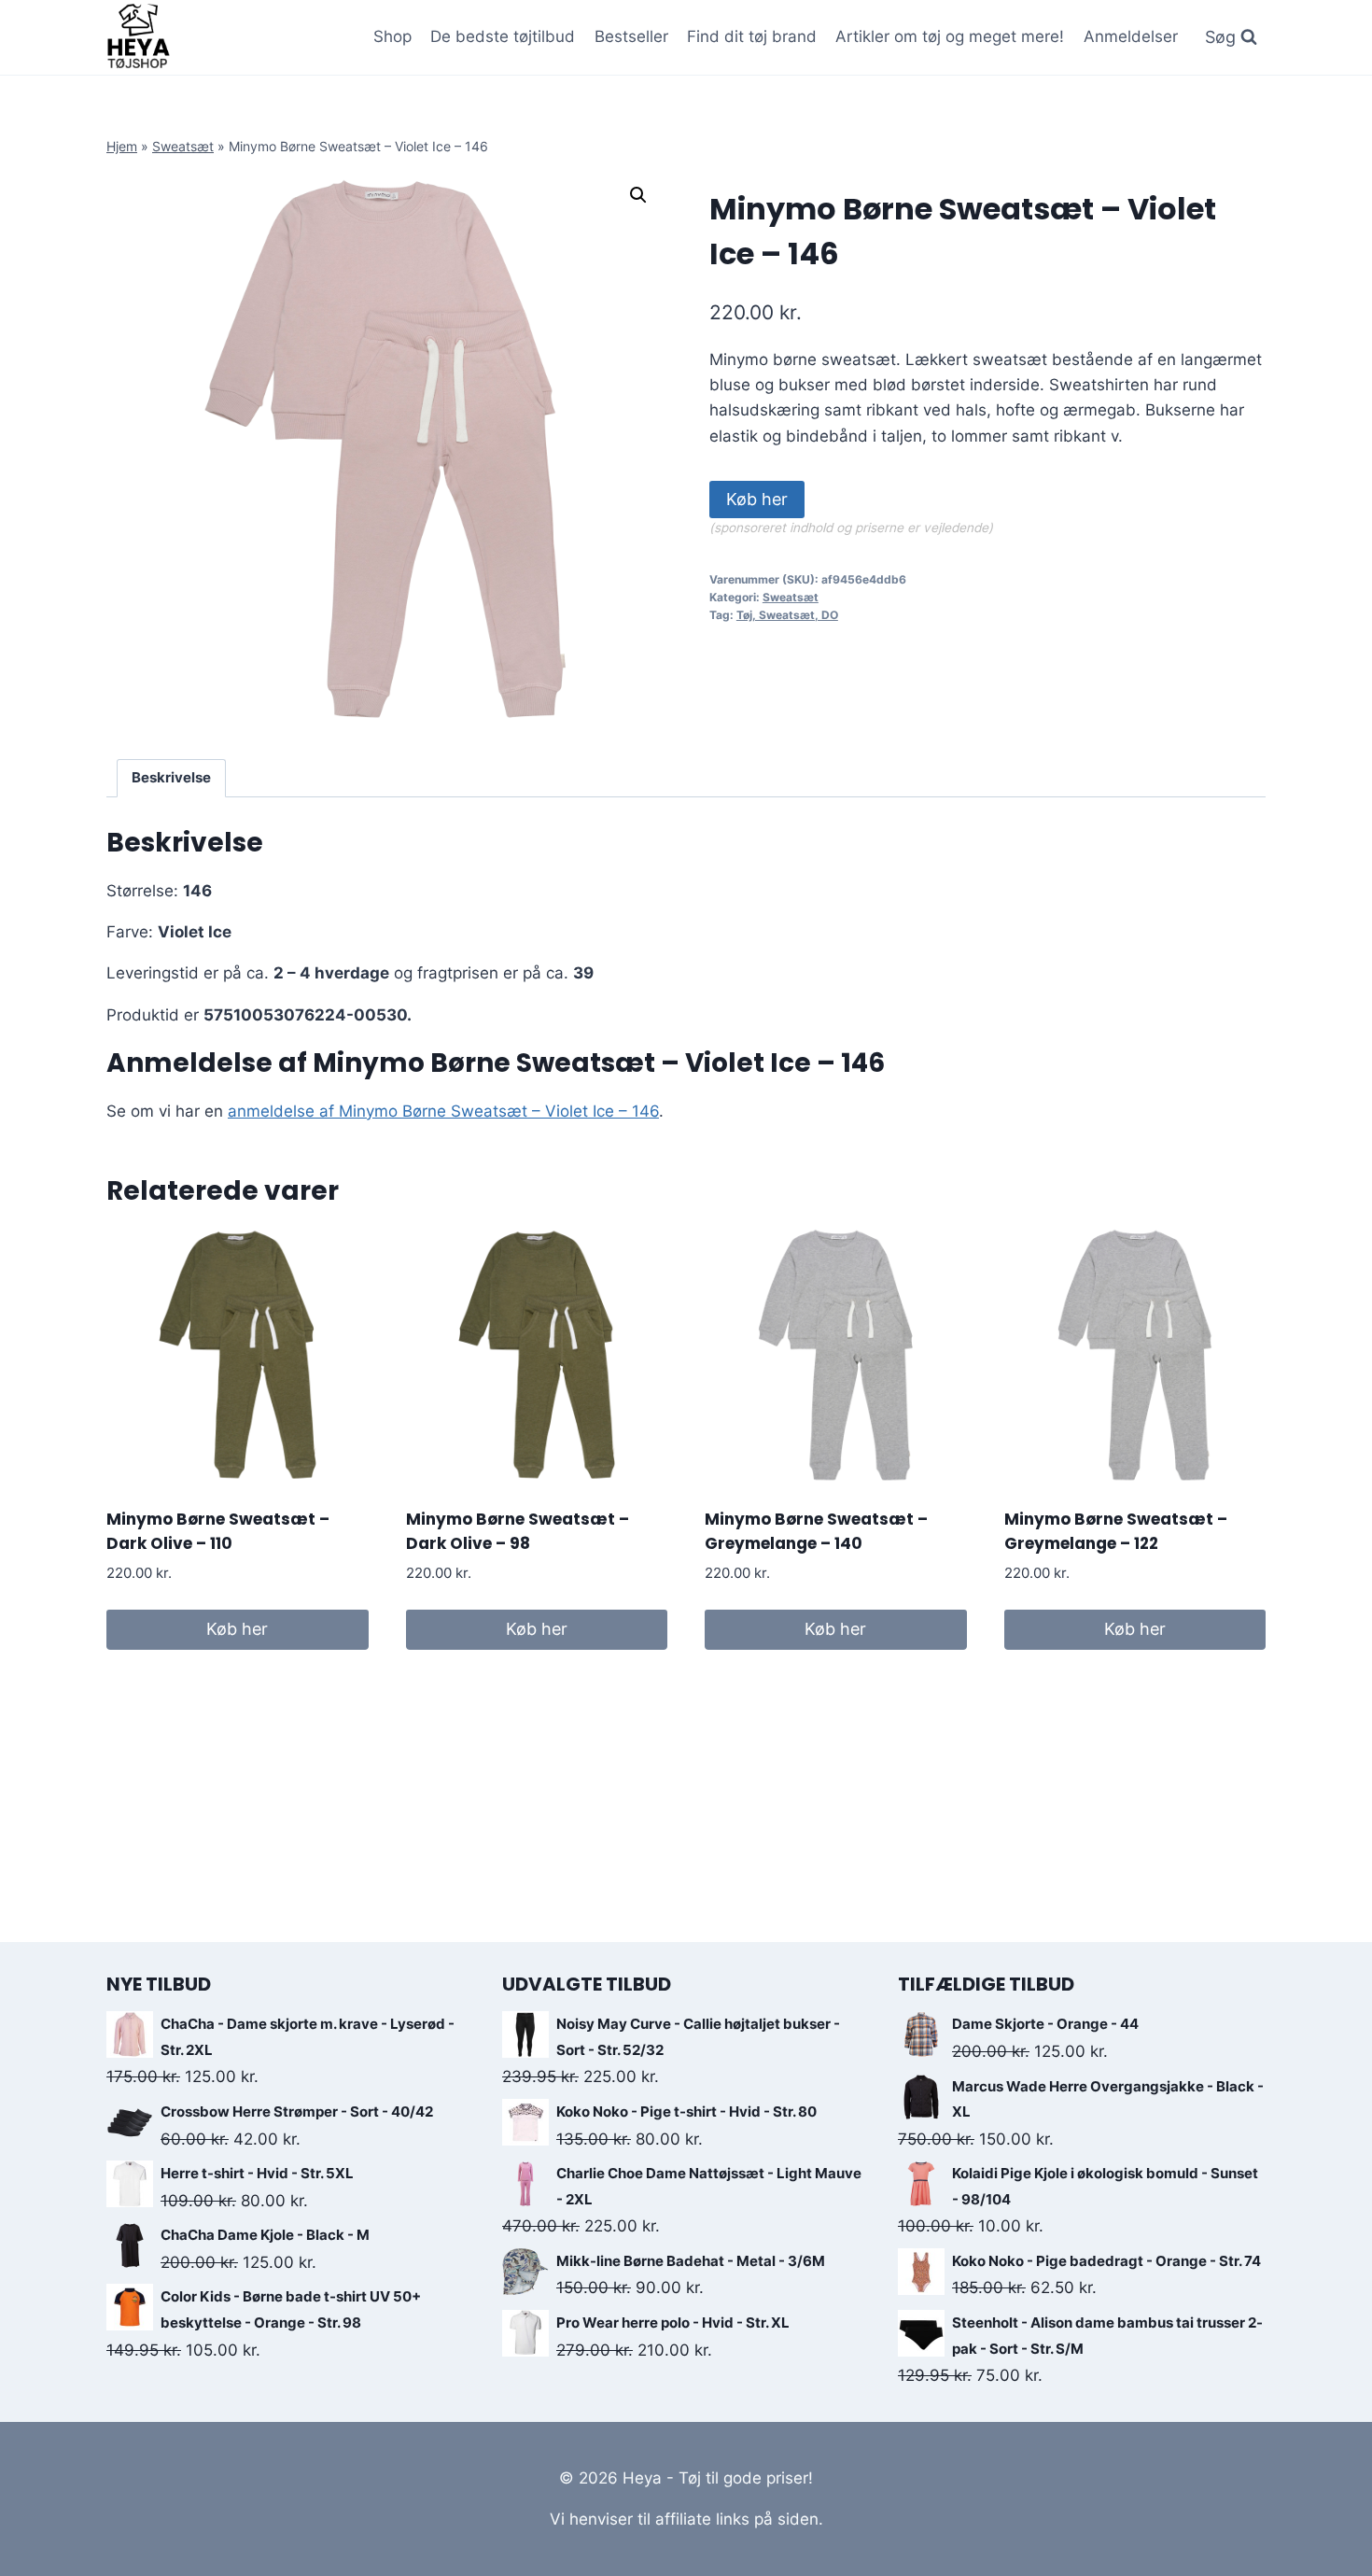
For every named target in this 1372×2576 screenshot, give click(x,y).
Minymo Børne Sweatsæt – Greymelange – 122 (1116, 1531)
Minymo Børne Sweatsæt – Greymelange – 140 (816, 1531)
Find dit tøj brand (752, 36)
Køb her (757, 499)
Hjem (122, 146)
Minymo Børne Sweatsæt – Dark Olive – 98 (518, 1531)
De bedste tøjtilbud (503, 36)
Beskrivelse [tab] (171, 777)
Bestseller (631, 36)
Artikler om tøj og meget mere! (950, 36)
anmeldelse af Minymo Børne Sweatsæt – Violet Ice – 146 (443, 1111)
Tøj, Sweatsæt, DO (787, 615)
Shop (392, 36)
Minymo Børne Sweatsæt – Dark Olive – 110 (218, 1531)
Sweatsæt (183, 146)
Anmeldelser (1131, 36)
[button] (638, 195)
